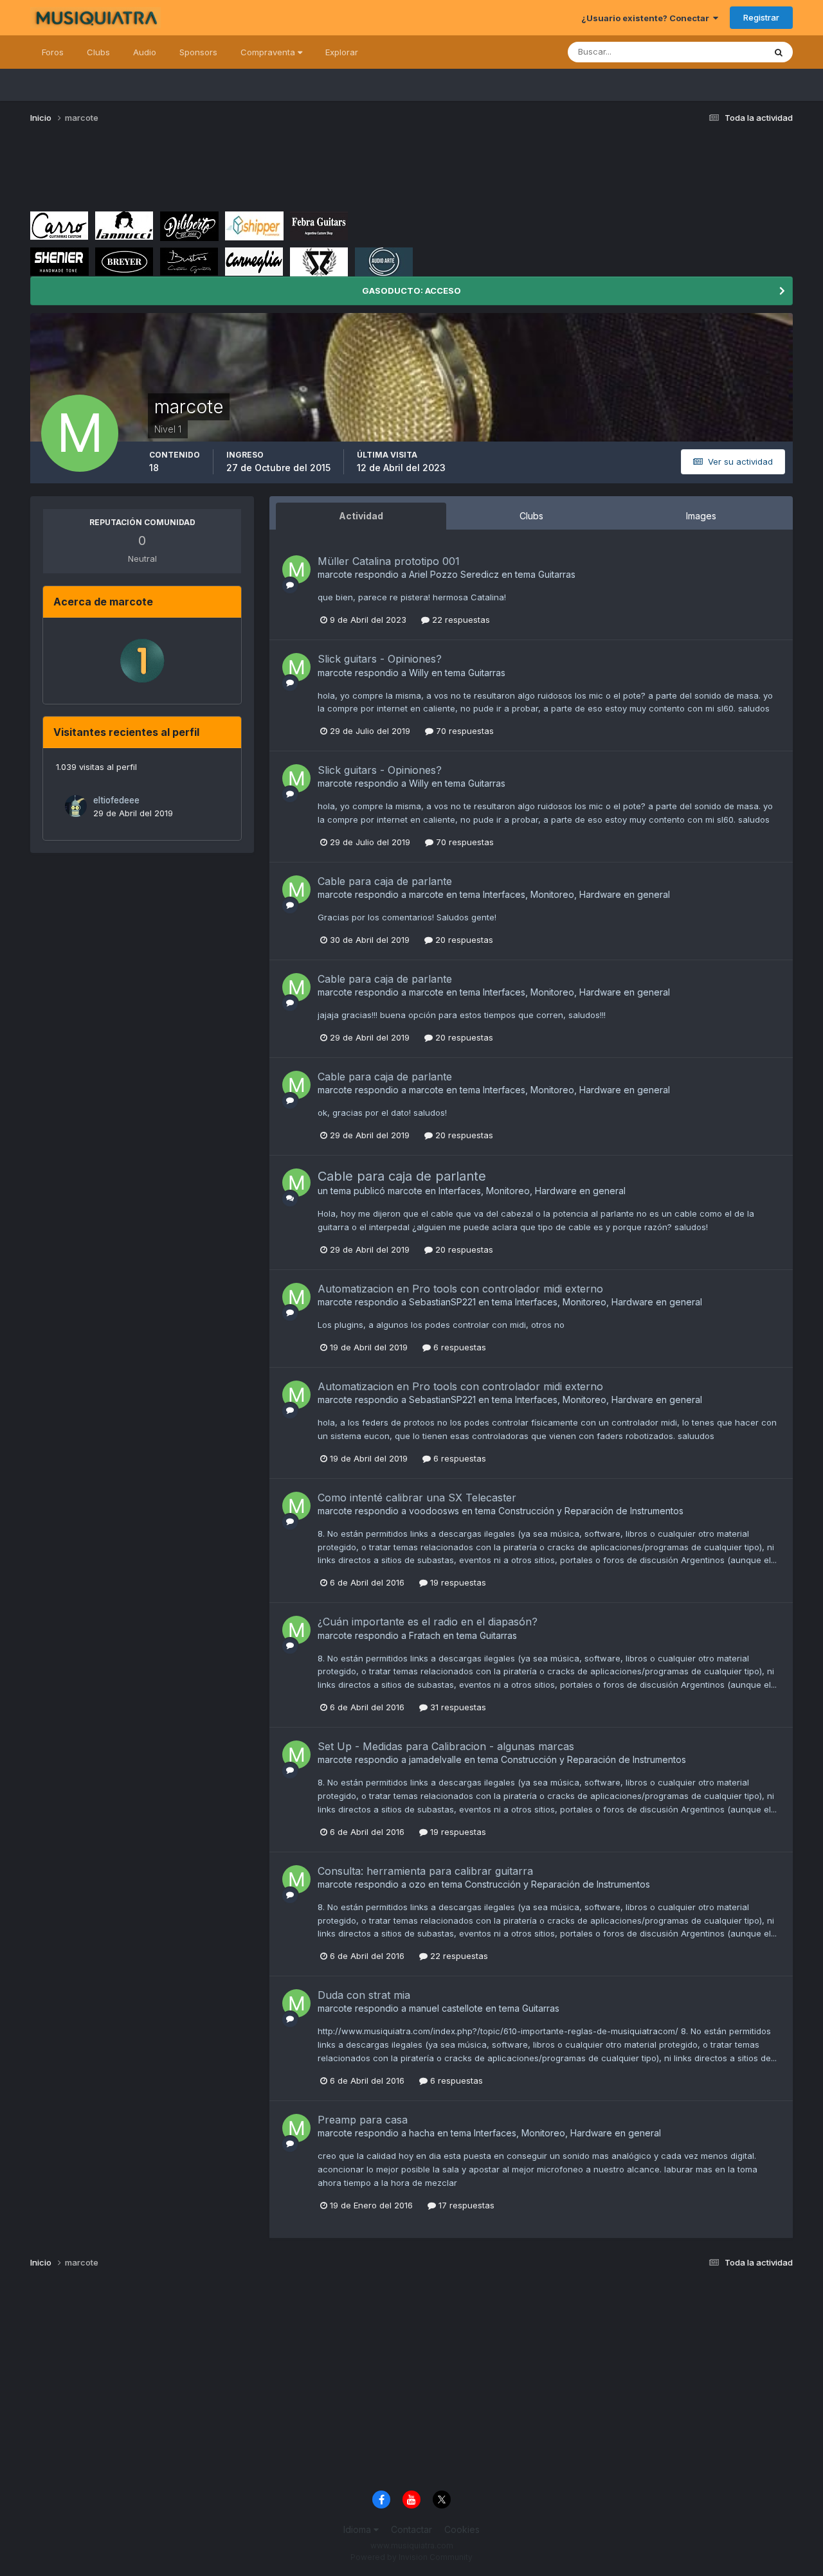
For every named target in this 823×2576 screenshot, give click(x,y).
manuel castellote (446, 2008)
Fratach (425, 1635)
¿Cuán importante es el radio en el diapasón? (428, 1622)
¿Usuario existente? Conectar (647, 18)
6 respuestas (458, 1347)
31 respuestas (457, 1707)
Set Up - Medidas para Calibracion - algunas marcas (446, 1746)
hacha (422, 2133)
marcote (335, 574)
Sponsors (198, 52)
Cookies (462, 2529)
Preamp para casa (363, 2120)
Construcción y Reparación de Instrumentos (591, 1511)
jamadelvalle (435, 1759)
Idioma (358, 2529)
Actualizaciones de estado (697, 52)
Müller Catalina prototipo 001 (389, 561)
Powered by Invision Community (411, 2557)
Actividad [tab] (361, 516)
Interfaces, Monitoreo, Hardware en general (576, 894)
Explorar (342, 52)
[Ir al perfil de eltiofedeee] (76, 806)
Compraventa (269, 52)
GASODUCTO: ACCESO (411, 291)
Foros (53, 52)
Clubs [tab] (531, 516)
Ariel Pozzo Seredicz (454, 574)
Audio (145, 52)
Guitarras (557, 574)
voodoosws (434, 1511)
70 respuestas (464, 731)
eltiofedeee (116, 800)
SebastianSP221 (442, 1302)
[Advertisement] (264, 172)
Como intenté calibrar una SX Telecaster (417, 1498)
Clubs (98, 52)
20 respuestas (463, 940)
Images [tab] (701, 516)
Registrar (761, 17)
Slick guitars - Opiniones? (380, 659)
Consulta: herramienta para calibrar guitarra (425, 1871)
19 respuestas (457, 1582)
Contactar (411, 2529)
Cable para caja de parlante (385, 881)
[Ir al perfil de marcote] (296, 569)
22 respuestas (460, 620)
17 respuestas (465, 2205)
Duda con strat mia (364, 1995)
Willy (419, 673)
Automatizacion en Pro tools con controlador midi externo (460, 1289)
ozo (417, 1884)
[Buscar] (779, 52)
